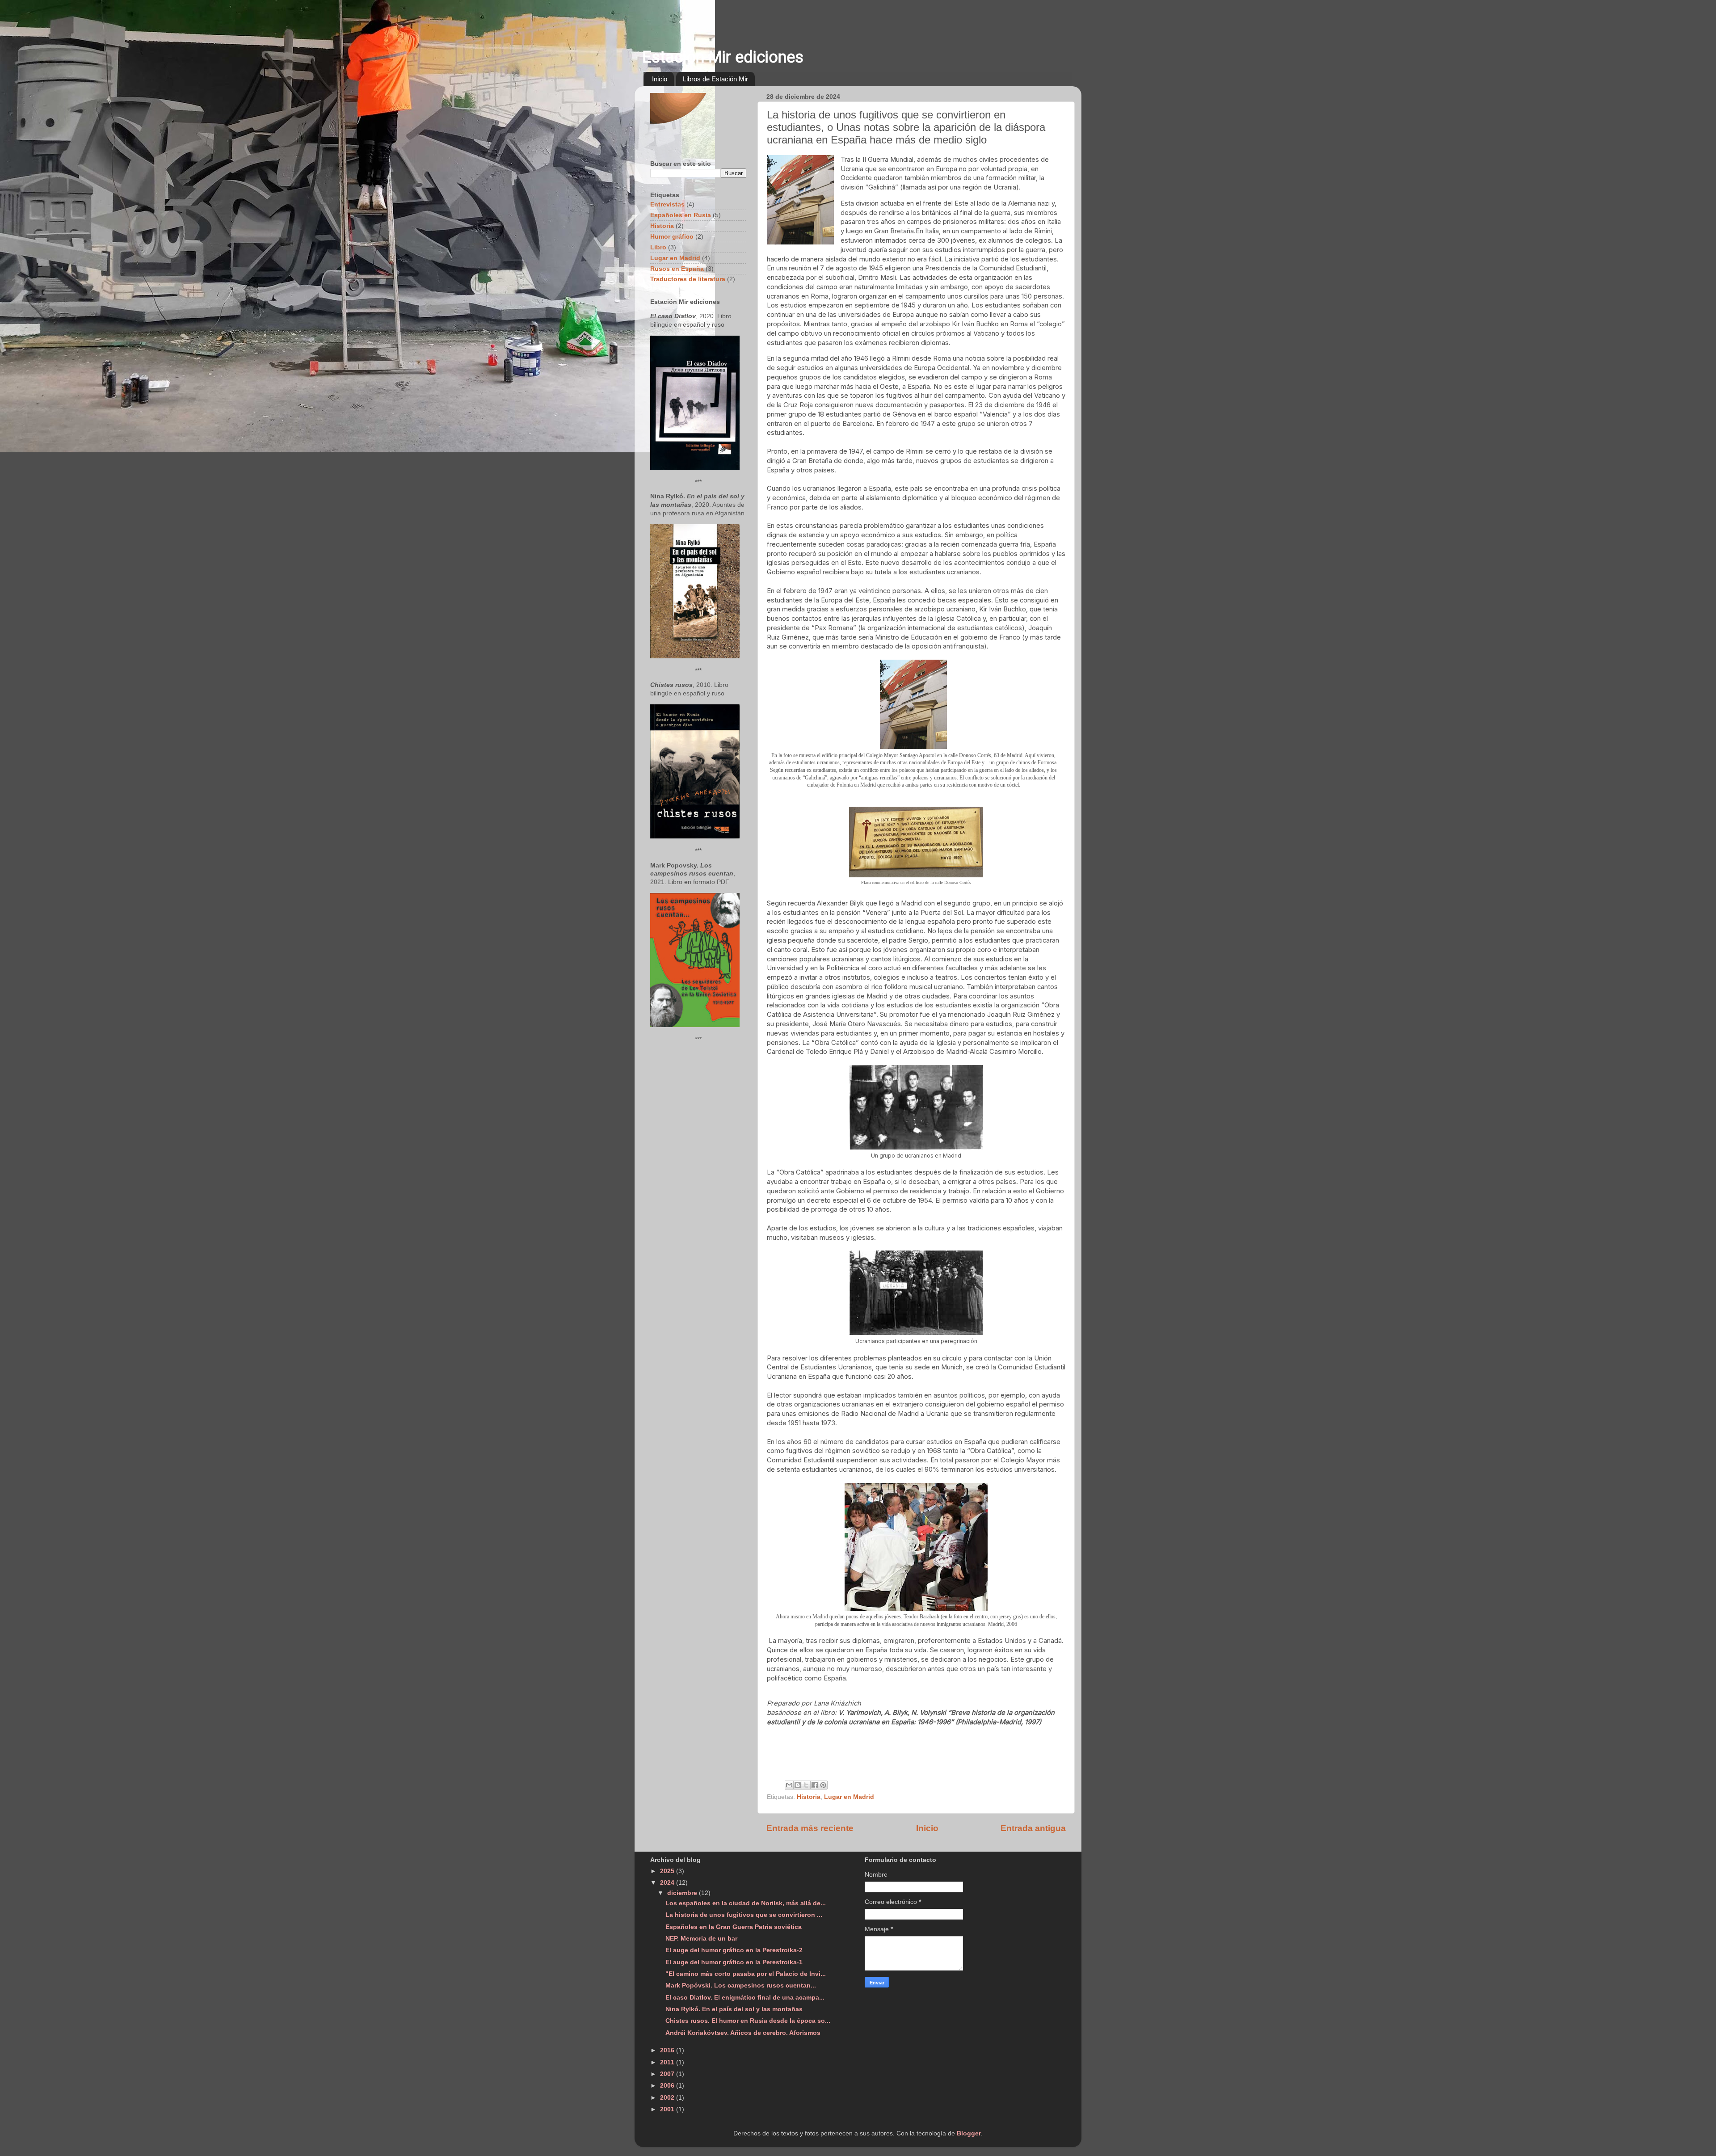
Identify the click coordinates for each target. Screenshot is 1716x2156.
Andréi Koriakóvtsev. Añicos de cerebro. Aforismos (743, 2033)
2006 (668, 2086)
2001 (668, 2109)
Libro (658, 247)
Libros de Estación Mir (715, 79)
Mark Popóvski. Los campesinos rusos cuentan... (741, 1985)
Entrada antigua (1033, 1828)
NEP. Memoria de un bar (701, 1939)
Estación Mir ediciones (723, 57)
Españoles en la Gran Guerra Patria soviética (734, 1927)
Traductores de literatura (688, 279)
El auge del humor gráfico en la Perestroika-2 (734, 1950)
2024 (668, 1883)
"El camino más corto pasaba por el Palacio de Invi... (746, 1974)
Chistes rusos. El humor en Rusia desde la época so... (748, 2021)
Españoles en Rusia (681, 215)
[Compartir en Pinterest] (823, 1785)
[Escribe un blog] (798, 1785)
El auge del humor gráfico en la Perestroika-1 (734, 1962)
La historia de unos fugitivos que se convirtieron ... (744, 1915)
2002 (668, 2098)
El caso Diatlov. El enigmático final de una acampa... (745, 1998)
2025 (668, 1871)
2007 (668, 2074)
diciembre (683, 1893)
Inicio (660, 79)
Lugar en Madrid (849, 1797)
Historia (809, 1797)
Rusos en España (677, 269)
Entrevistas (667, 204)
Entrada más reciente (810, 1828)
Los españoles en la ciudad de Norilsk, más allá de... (746, 1903)
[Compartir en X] (806, 1785)
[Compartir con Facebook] (815, 1785)
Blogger (969, 2133)
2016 (668, 2050)
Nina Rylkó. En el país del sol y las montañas (734, 2009)
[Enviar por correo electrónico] (789, 1785)
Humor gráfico (672, 237)
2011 (668, 2062)
